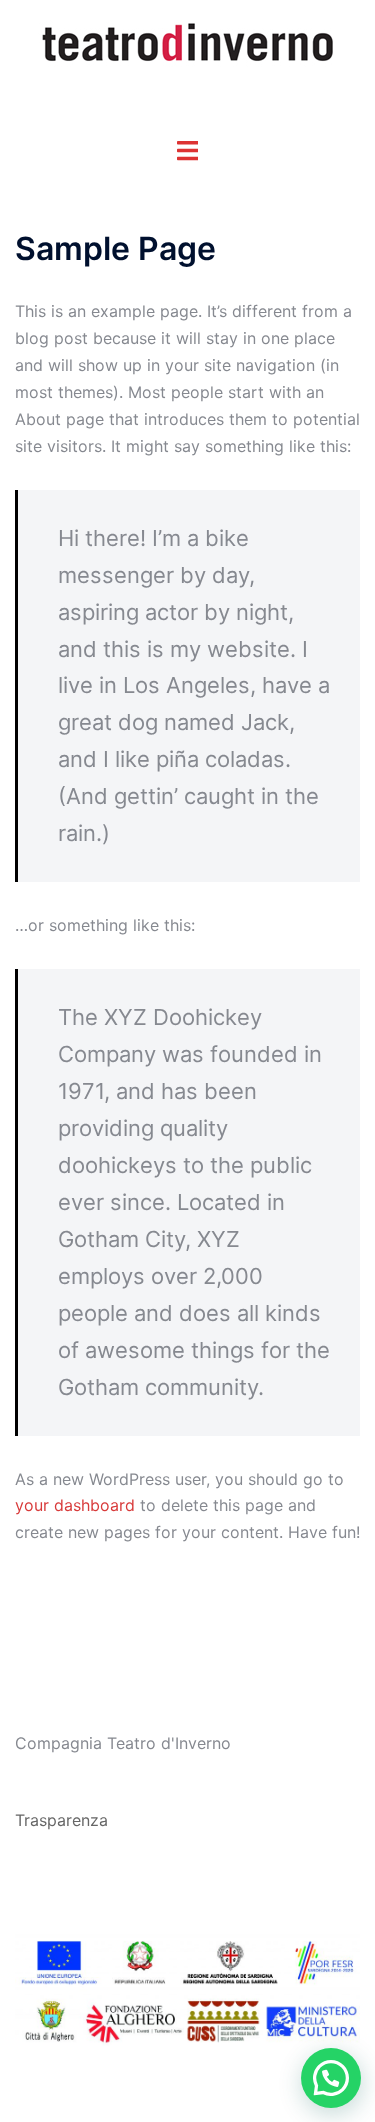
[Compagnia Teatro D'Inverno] (188, 42)
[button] (331, 2078)
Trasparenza (61, 1820)
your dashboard (75, 1505)
